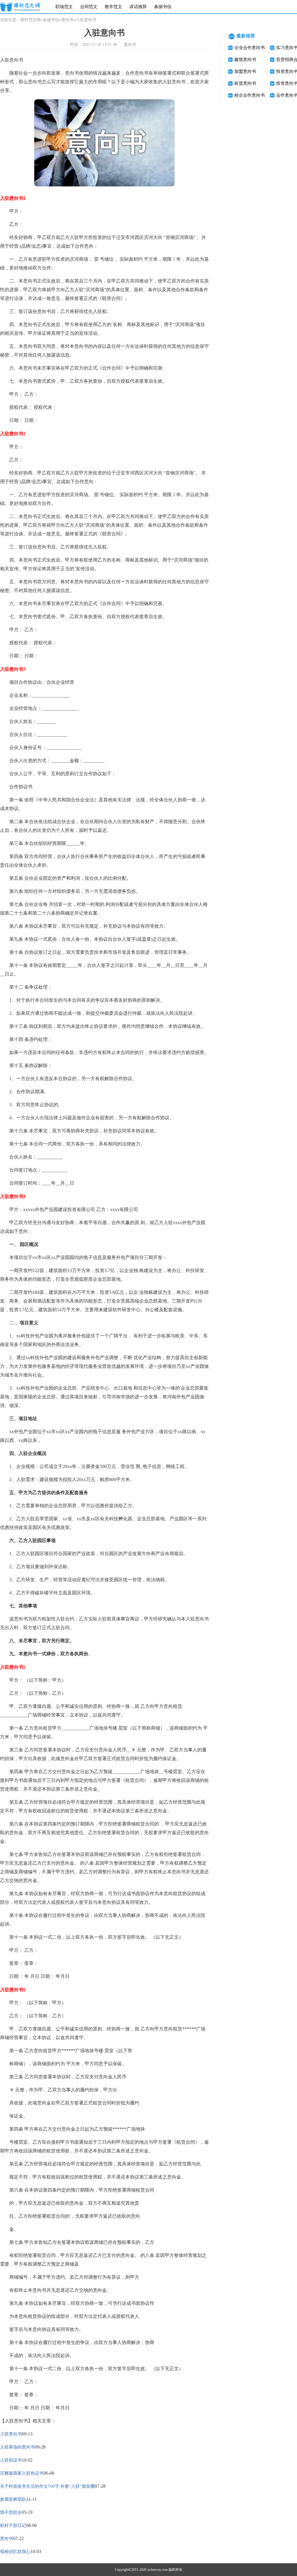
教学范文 (113, 7)
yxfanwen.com (157, 2570)
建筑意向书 (245, 60)
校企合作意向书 (250, 95)
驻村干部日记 (13, 2525)
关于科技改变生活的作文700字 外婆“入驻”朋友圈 (47, 2486)
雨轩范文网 (30, 20)
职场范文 (64, 7)
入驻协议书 (11, 2460)
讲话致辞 (138, 7)
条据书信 (163, 7)
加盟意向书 (245, 71)
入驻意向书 (11, 2434)
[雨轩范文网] (20, 7)
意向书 (68, 20)
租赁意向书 (245, 83)
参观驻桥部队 (13, 2499)
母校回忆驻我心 (15, 2552)
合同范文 (89, 7)
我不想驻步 (11, 2512)
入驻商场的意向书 (17, 2447)
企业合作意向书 (250, 48)
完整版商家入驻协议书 (22, 2473)
